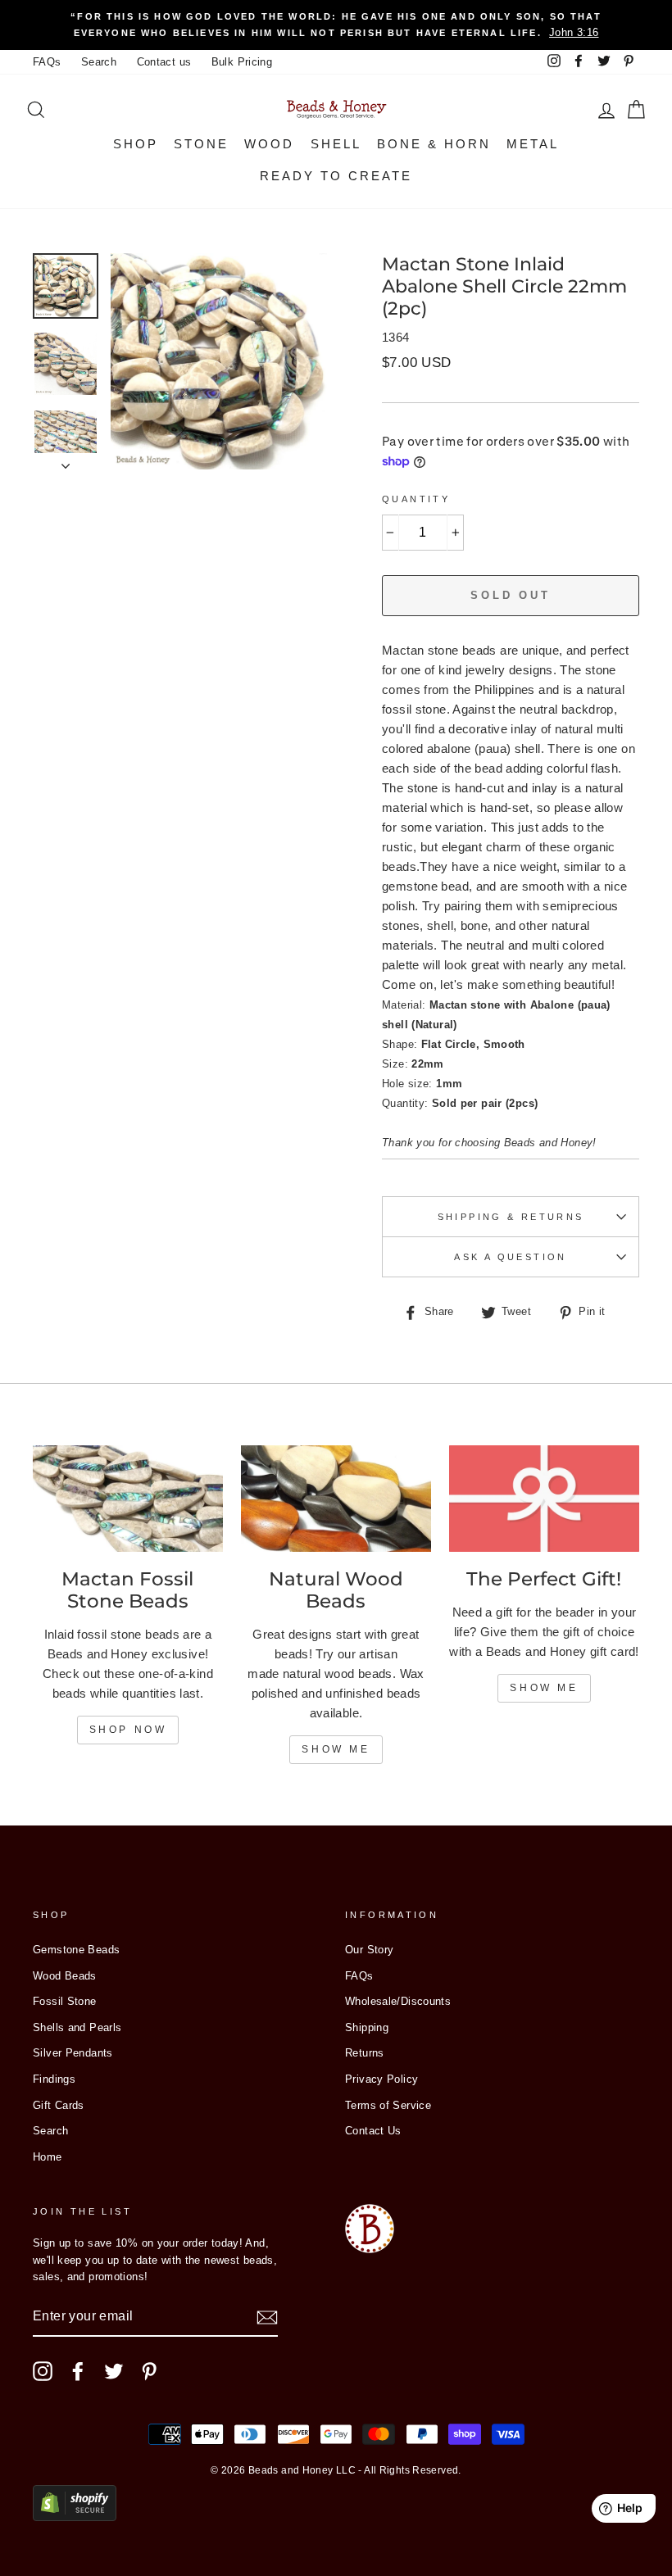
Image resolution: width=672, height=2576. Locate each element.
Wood (269, 144)
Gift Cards (59, 2105)
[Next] (66, 461)
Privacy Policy (381, 2079)
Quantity (416, 499)
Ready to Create (336, 176)
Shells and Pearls (77, 2027)
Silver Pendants (73, 2053)
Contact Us (373, 2131)
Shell (336, 144)
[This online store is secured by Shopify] (75, 2517)
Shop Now (128, 1730)
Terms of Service (388, 2105)
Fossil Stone (65, 2001)
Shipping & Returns (511, 1217)
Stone (201, 144)
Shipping (367, 2027)
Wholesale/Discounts (398, 2001)
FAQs (47, 62)
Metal (533, 144)
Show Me (336, 1749)
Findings (54, 2079)
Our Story (369, 1950)
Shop (136, 144)
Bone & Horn (434, 144)
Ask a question (510, 1257)
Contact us (164, 62)
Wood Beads (65, 1976)
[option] (336, 25)
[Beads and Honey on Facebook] (78, 2371)
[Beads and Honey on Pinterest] (149, 2371)
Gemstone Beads (76, 1950)
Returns (365, 2053)
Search (99, 62)
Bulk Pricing (242, 62)
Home (48, 2157)
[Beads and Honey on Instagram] (43, 2371)
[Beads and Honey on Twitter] (114, 2371)
